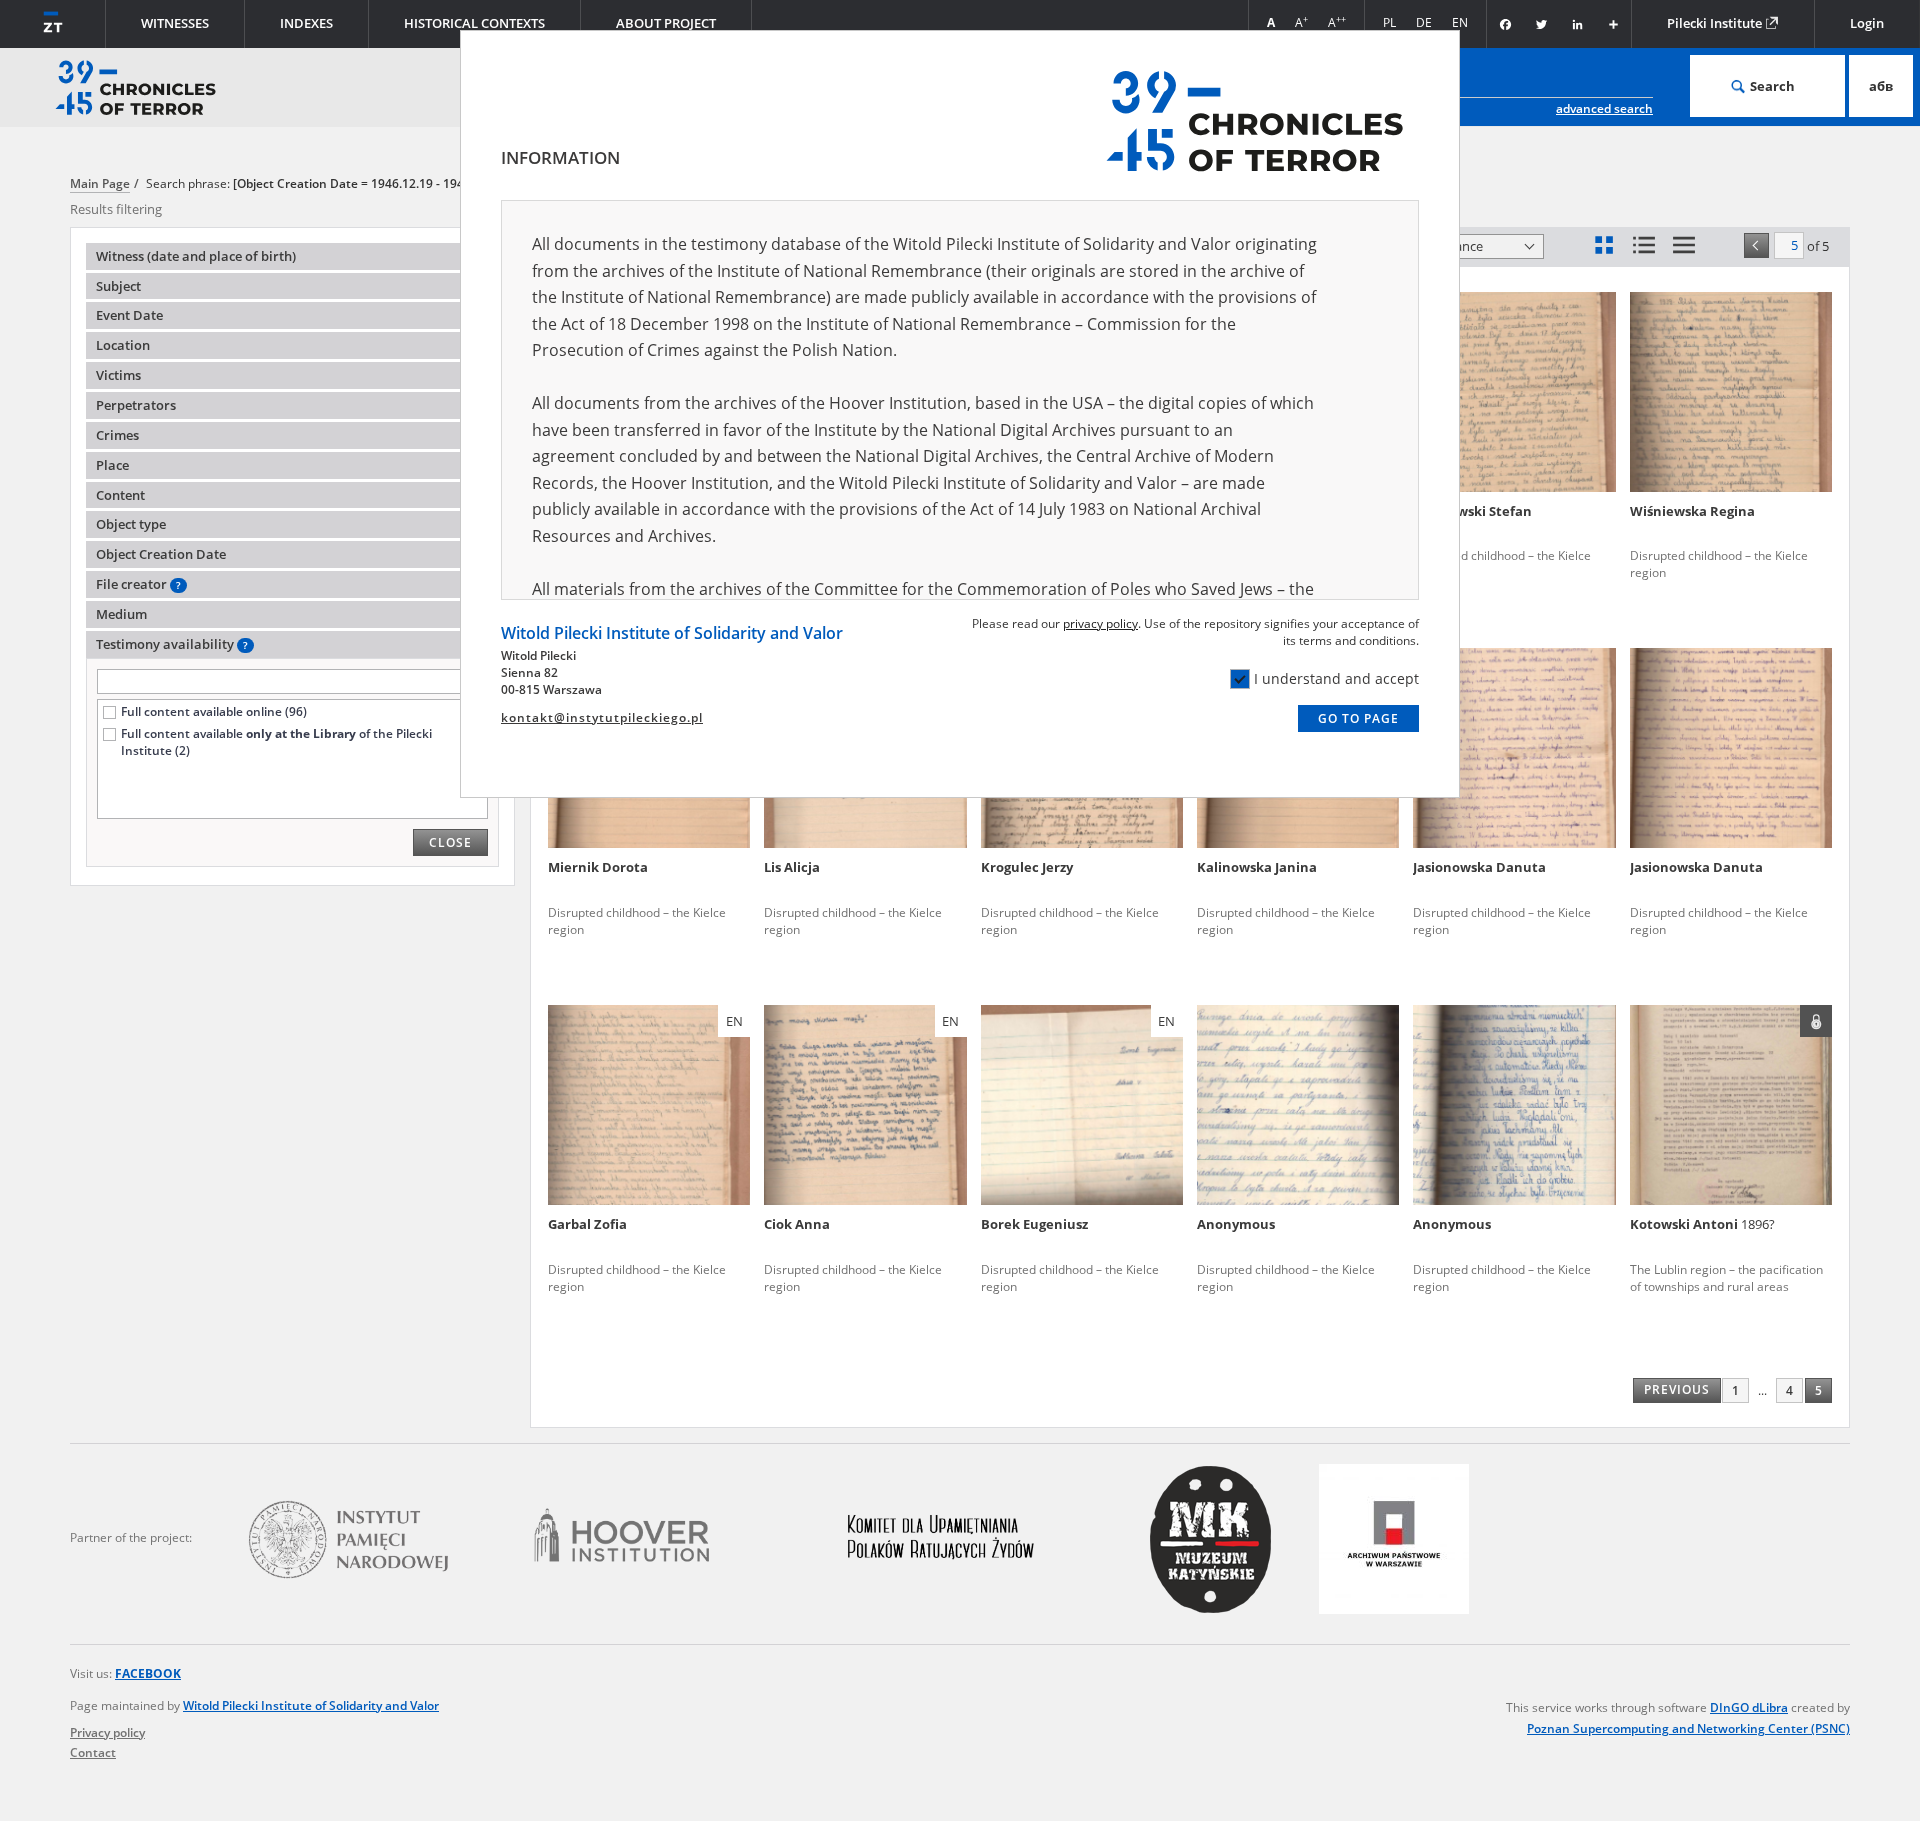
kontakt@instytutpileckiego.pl (602, 717)
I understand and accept (1336, 678)
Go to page (1358, 718)
